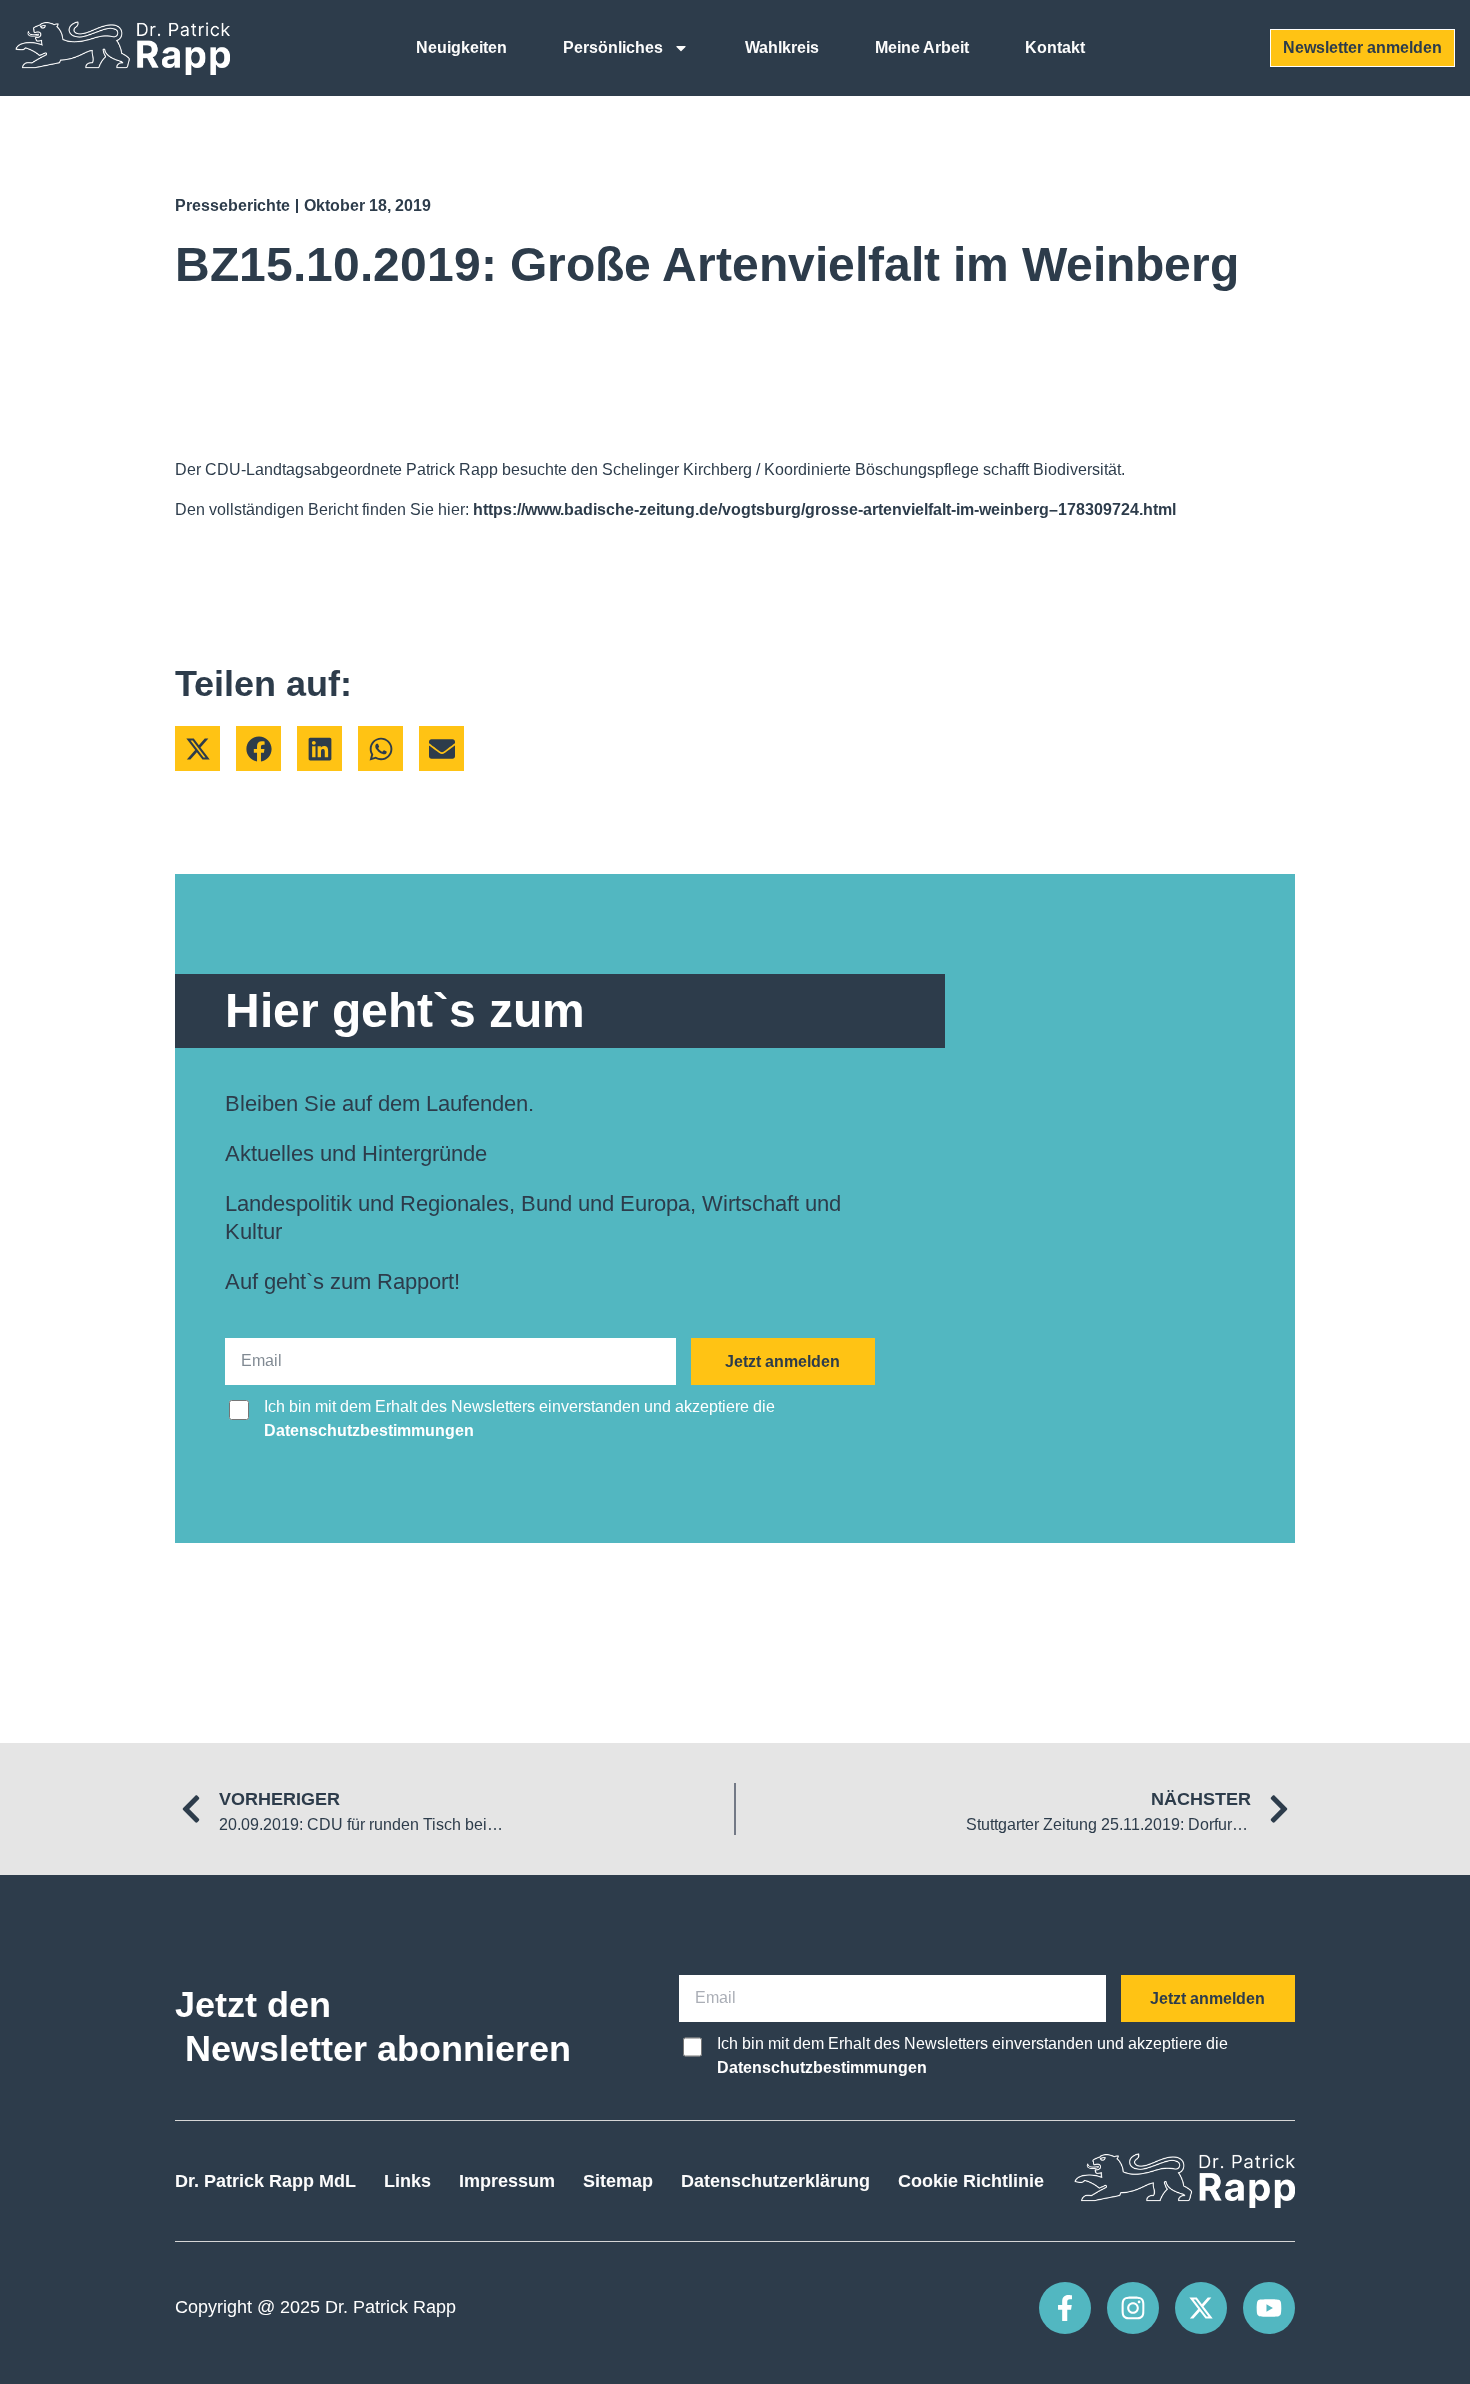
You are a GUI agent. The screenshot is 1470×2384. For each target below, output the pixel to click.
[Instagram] (1133, 2308)
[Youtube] (1269, 2308)
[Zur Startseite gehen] (122, 48)
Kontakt (1055, 47)
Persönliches (613, 47)
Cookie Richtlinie (971, 2181)
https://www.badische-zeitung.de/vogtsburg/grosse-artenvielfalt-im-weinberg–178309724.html (824, 509)
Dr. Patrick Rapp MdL (265, 2181)
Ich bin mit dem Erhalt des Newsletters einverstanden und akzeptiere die (519, 1418)
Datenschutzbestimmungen (369, 1430)
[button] (197, 748)
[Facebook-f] (1065, 2308)
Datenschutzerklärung (775, 2181)
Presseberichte (232, 205)
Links (407, 2181)
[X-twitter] (1201, 2308)
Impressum (507, 2181)
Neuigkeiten (461, 47)
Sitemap (618, 2181)
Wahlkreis (782, 47)
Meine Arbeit (922, 47)
